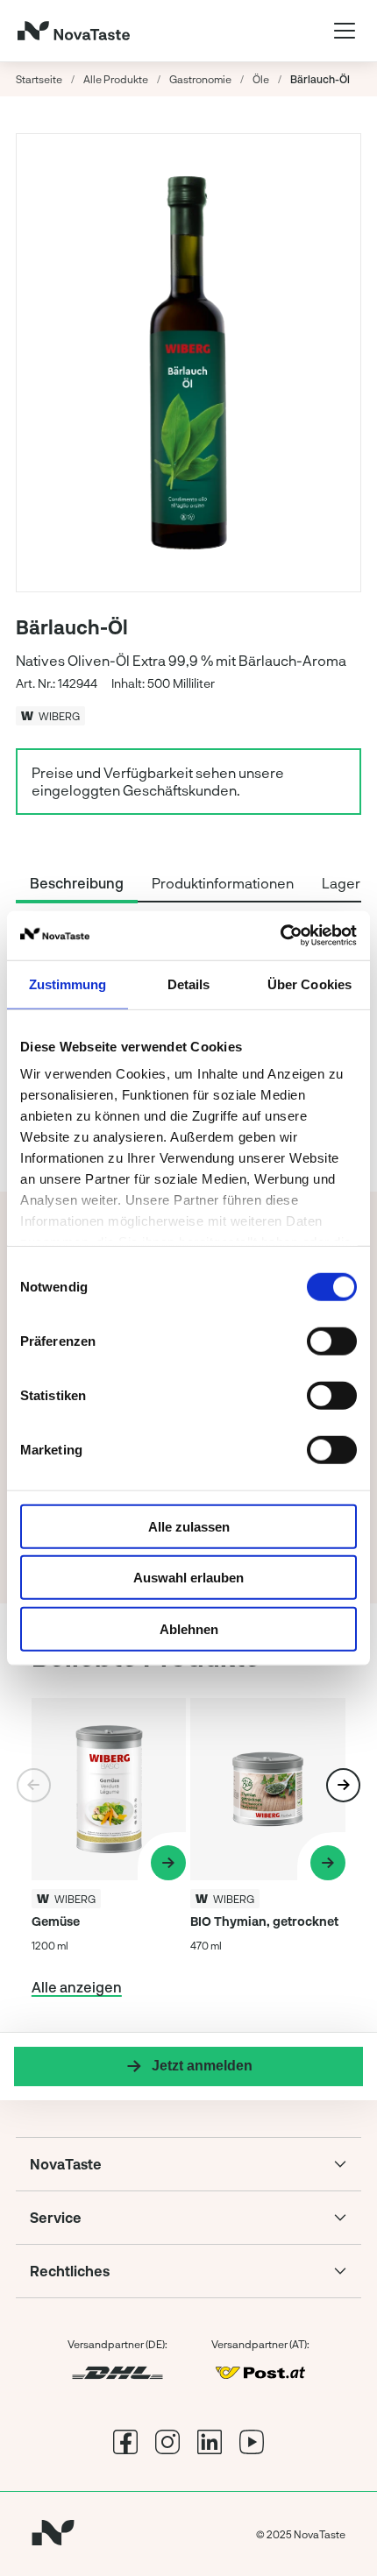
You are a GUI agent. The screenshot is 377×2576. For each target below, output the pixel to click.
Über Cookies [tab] (309, 984)
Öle (261, 79)
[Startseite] (74, 31)
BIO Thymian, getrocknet (264, 1921)
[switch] (332, 1341)
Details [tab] (189, 984)
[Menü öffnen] (345, 31)
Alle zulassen (189, 1526)
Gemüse (56, 1921)
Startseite (39, 79)
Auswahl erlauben (188, 1578)
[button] (343, 1785)
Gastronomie (200, 79)
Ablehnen (189, 1628)
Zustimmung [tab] (68, 984)
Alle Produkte (116, 79)
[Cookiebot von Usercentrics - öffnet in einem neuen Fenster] (280, 936)
